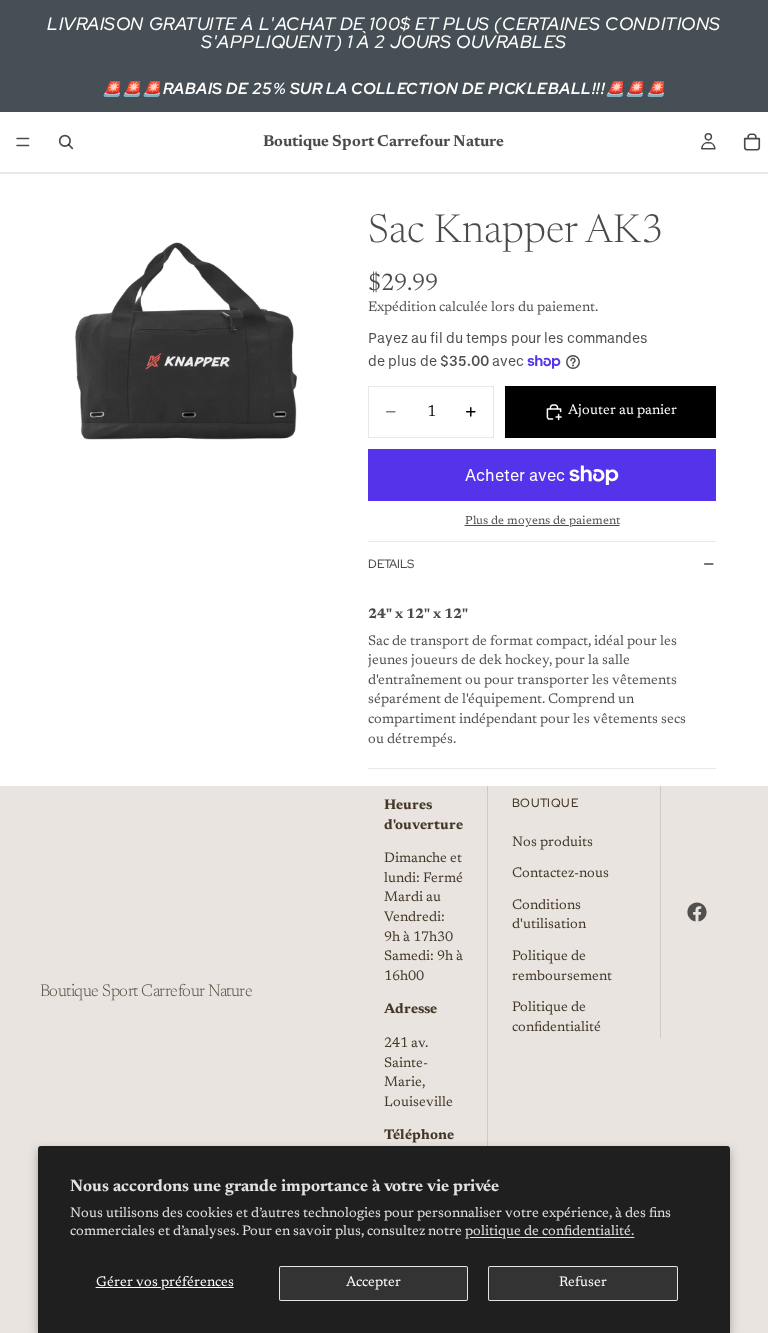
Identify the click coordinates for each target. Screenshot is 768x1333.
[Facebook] (697, 912)
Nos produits (552, 842)
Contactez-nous (560, 874)
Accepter (373, 1283)
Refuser (583, 1283)
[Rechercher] (66, 142)
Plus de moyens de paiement (542, 521)
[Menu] (23, 142)
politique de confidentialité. (549, 1232)
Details (391, 564)
